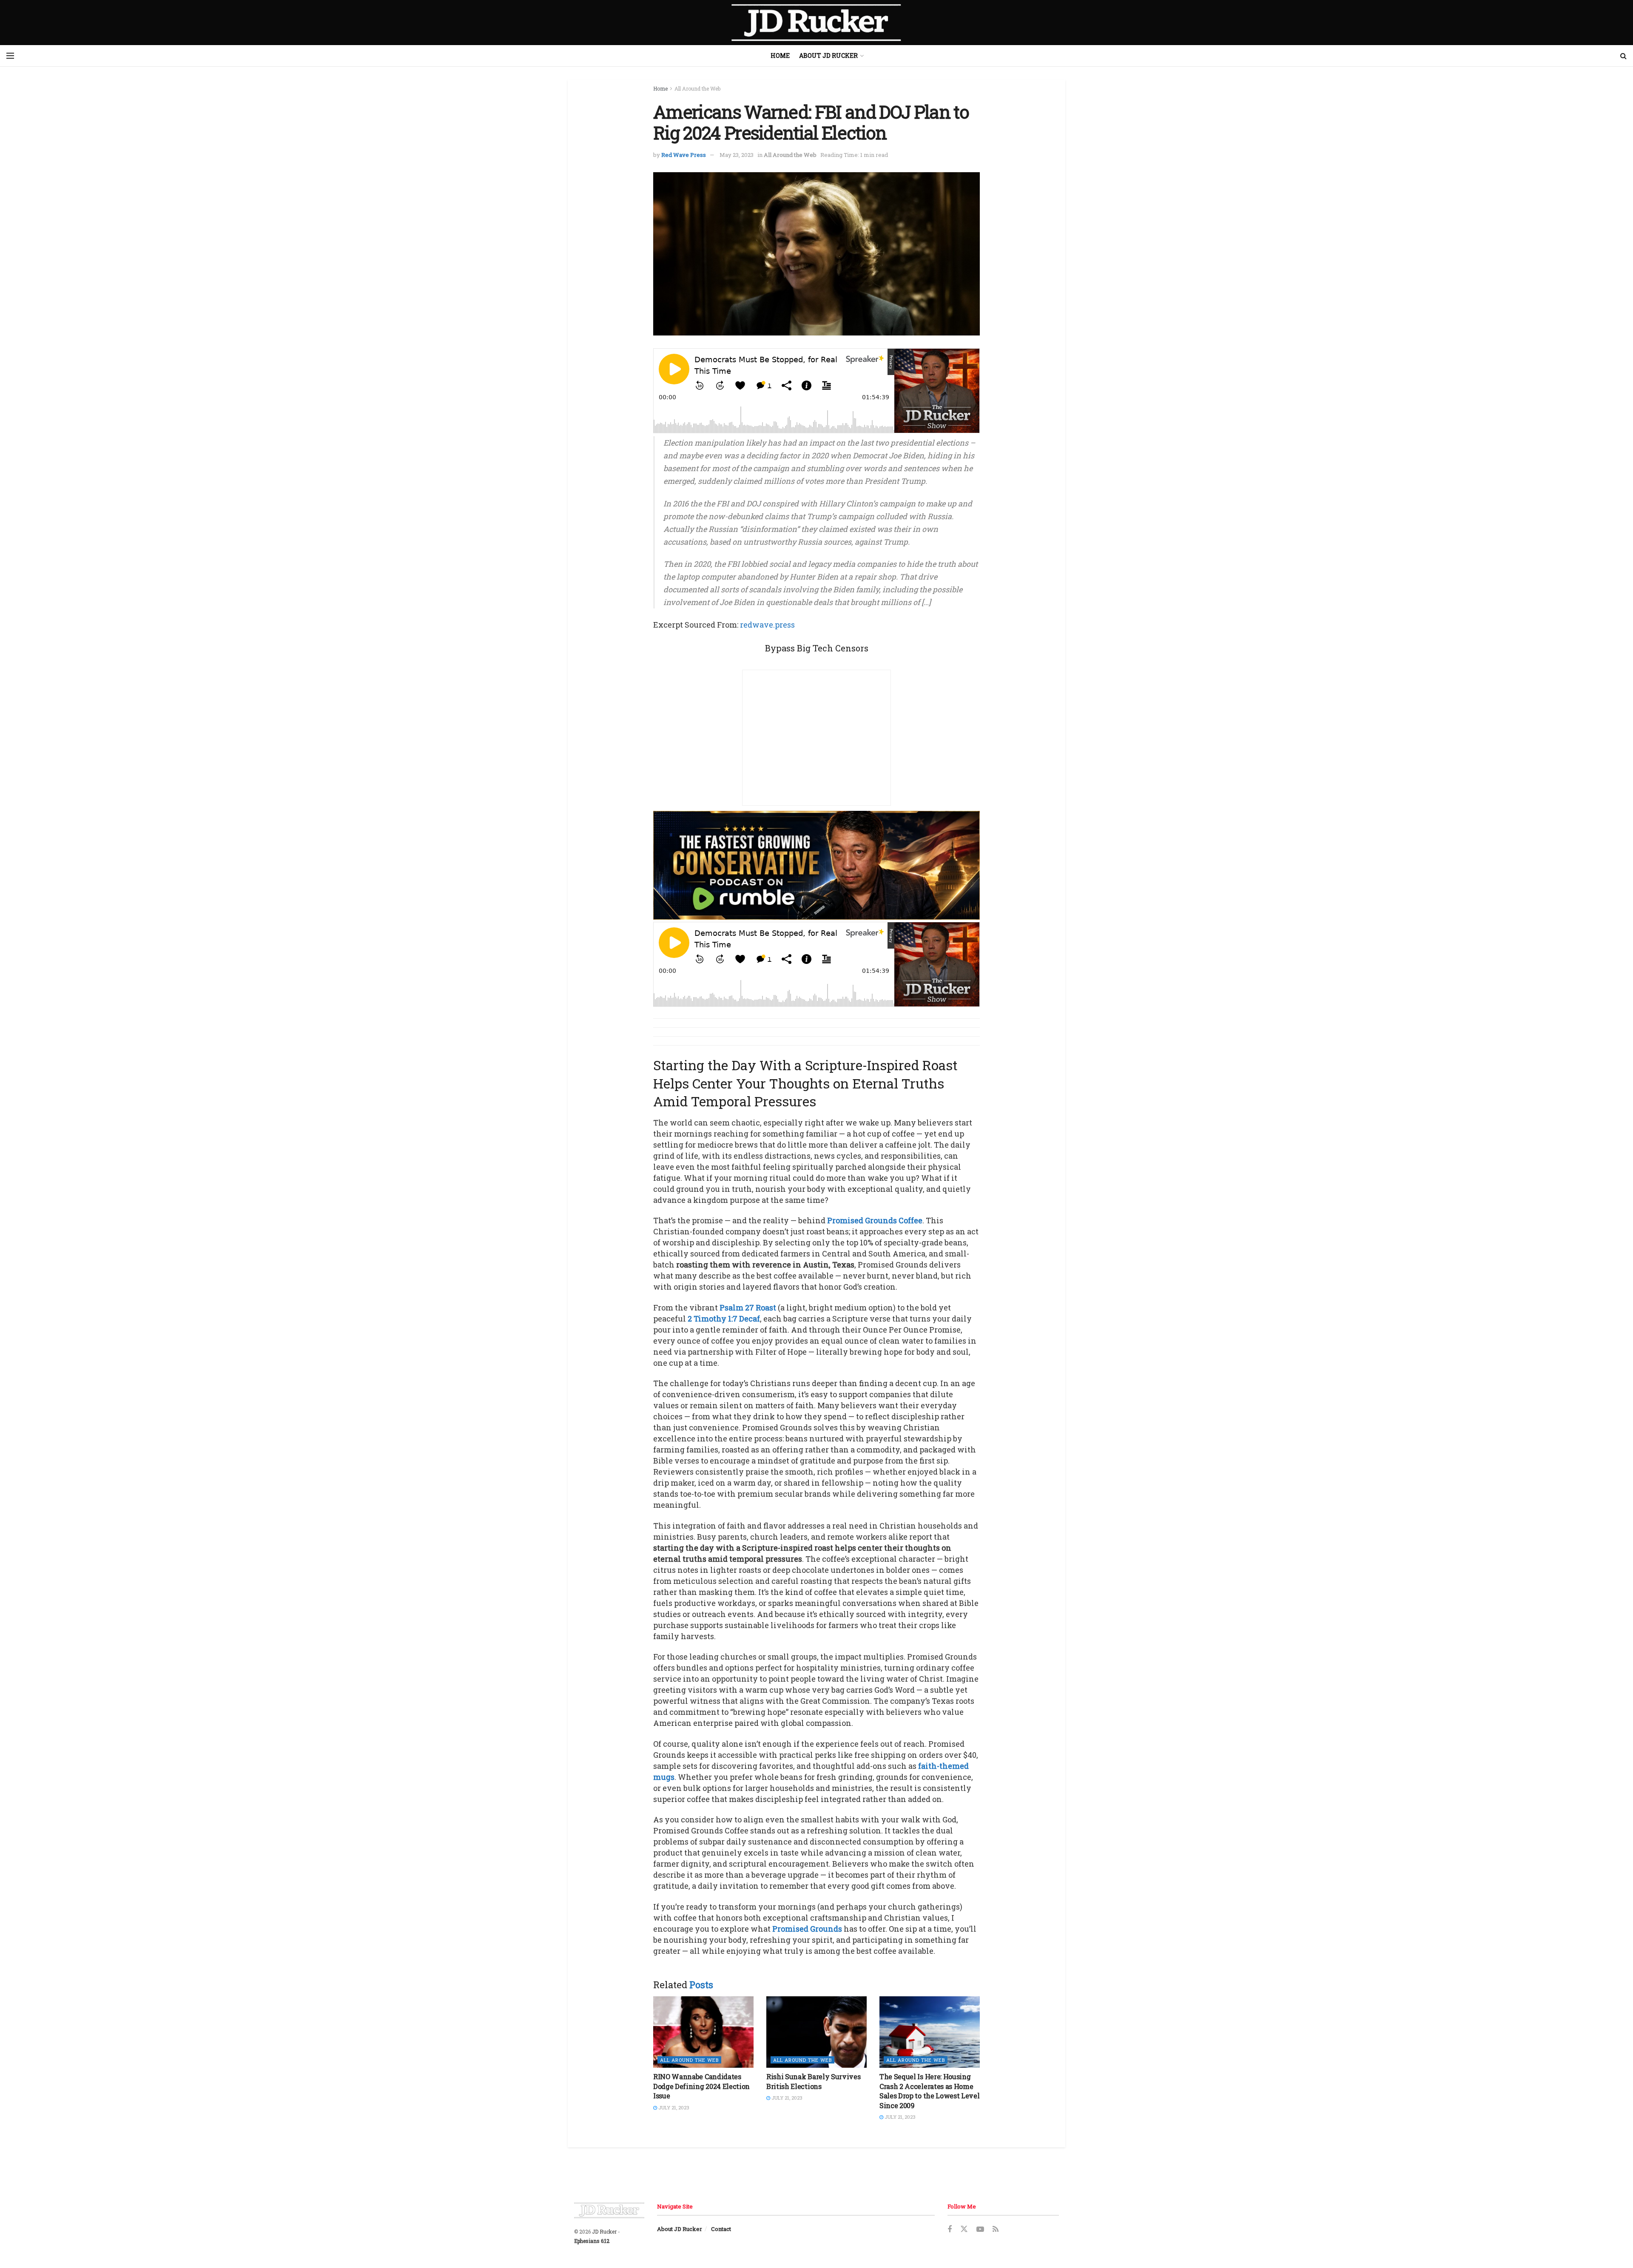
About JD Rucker (828, 55)
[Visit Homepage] (816, 23)
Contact (721, 2229)
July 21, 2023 (673, 2107)
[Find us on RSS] (996, 2230)
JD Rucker (604, 2231)
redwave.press (767, 625)
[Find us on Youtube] (980, 2230)
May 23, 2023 (737, 155)
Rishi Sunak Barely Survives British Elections (813, 2081)
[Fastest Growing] (816, 864)
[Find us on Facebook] (950, 2230)
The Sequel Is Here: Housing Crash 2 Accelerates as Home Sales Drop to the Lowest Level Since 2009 (929, 2091)
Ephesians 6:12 (592, 2241)
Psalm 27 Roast (748, 1307)
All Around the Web (697, 88)
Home (780, 55)
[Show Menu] (10, 56)
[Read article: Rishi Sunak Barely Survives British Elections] (816, 2032)
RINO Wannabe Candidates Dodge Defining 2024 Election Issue (701, 2086)
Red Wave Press (684, 155)
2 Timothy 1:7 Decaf (724, 1319)
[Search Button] (1623, 56)
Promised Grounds (807, 1929)
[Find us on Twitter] (964, 2229)
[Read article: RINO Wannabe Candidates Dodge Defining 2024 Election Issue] (703, 2032)
